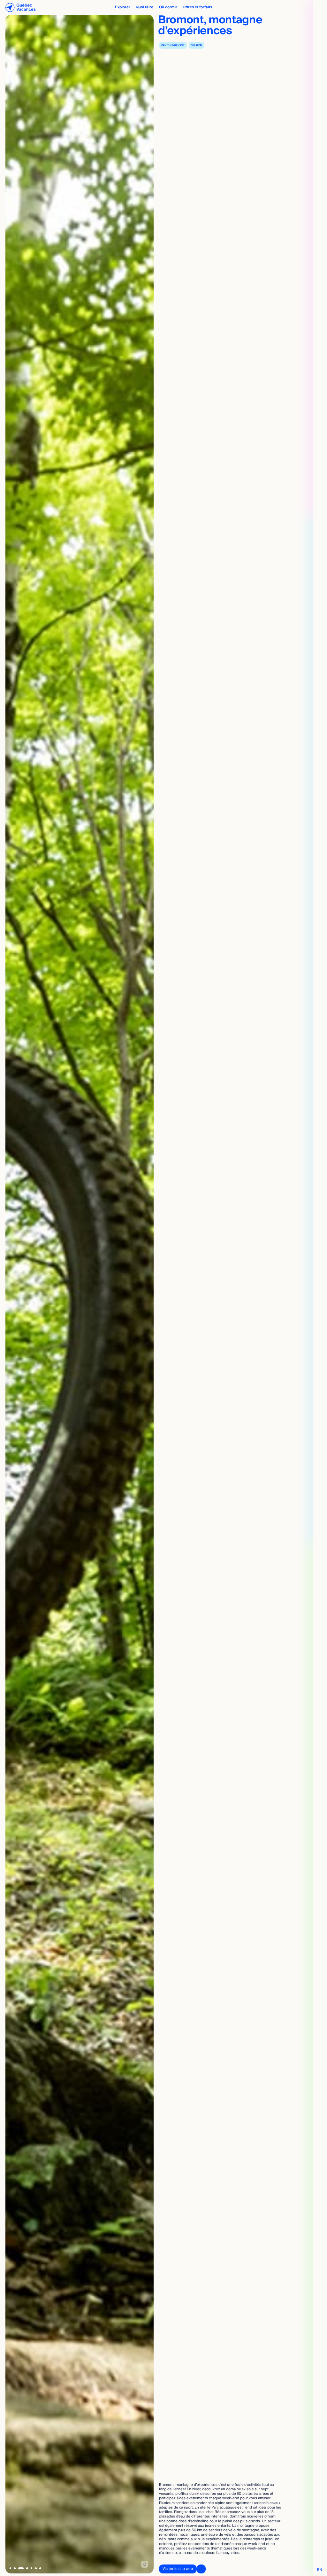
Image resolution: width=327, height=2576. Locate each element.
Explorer (123, 7)
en (320, 2570)
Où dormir (168, 7)
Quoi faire (144, 7)
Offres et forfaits (197, 7)
